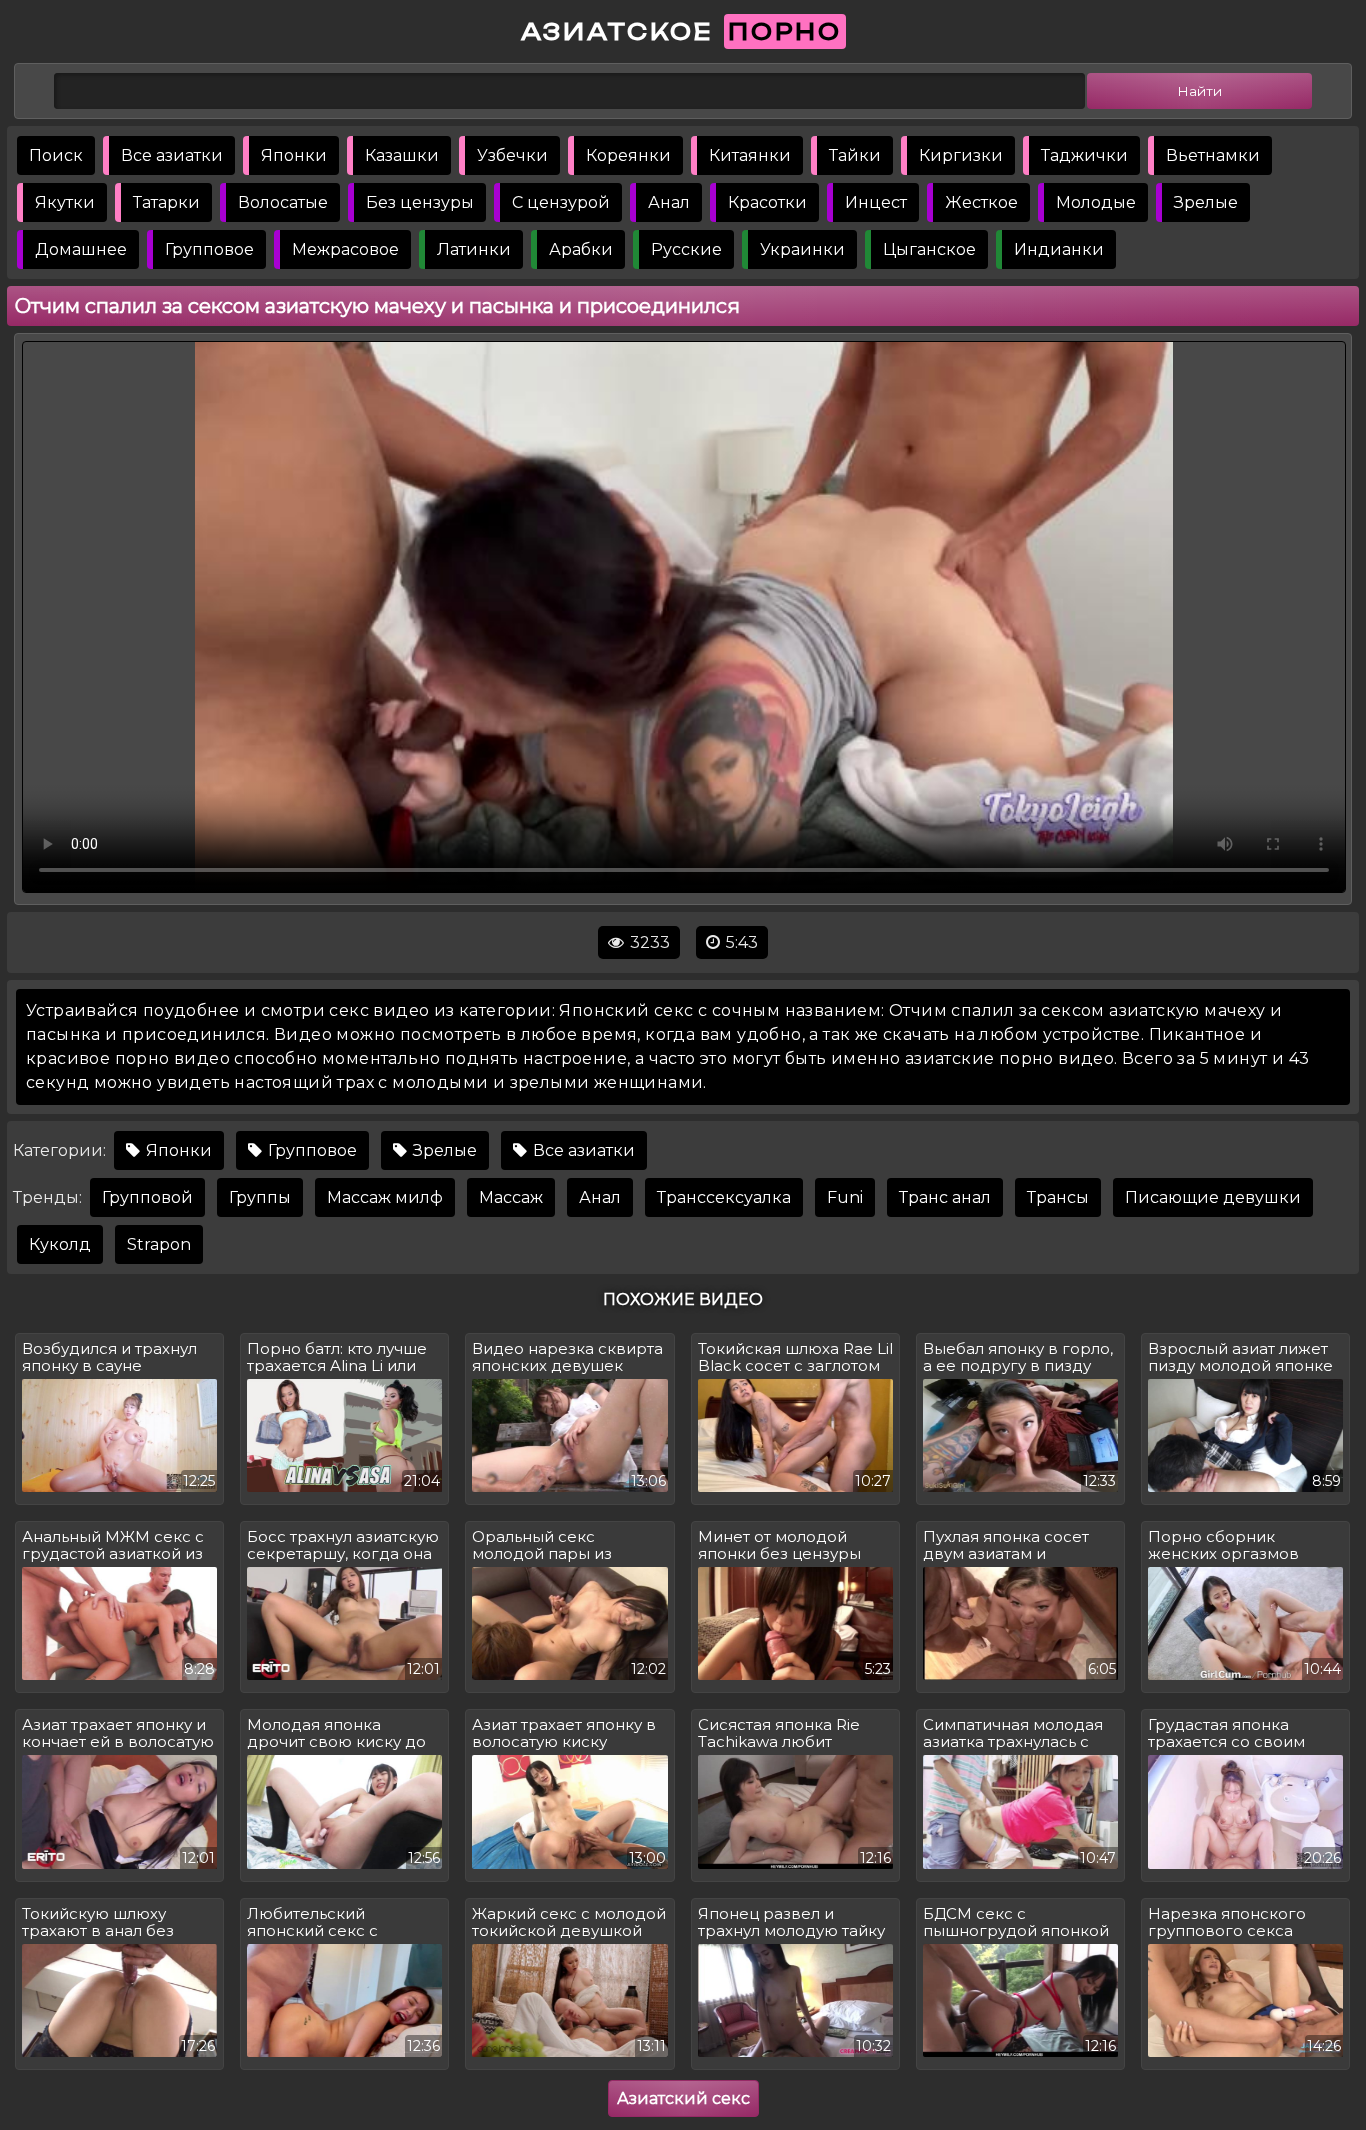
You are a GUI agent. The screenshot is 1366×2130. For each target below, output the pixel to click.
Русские (686, 249)
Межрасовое (345, 249)
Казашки (402, 155)
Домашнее (81, 249)
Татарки (166, 202)
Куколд (60, 1244)
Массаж (511, 1197)
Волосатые (283, 202)
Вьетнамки (1213, 155)
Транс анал (945, 1197)
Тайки (855, 155)
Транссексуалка (724, 1197)
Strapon (159, 1244)
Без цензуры (420, 202)
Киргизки (961, 155)
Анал (669, 202)
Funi (845, 1197)
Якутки (65, 202)
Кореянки (628, 155)
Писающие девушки (1213, 1197)
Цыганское (929, 249)
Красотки (767, 202)
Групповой (147, 1197)
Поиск (56, 155)
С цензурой (561, 202)
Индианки (1059, 249)
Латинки (474, 249)
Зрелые (1206, 202)
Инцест (876, 202)
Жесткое (981, 202)
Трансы (1058, 1197)
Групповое (209, 249)
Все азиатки (172, 155)
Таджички (1084, 155)
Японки (294, 155)
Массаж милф (385, 1197)
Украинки (802, 249)
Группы (260, 1197)
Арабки (581, 249)
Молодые (1096, 202)
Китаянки (750, 155)
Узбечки (512, 155)
